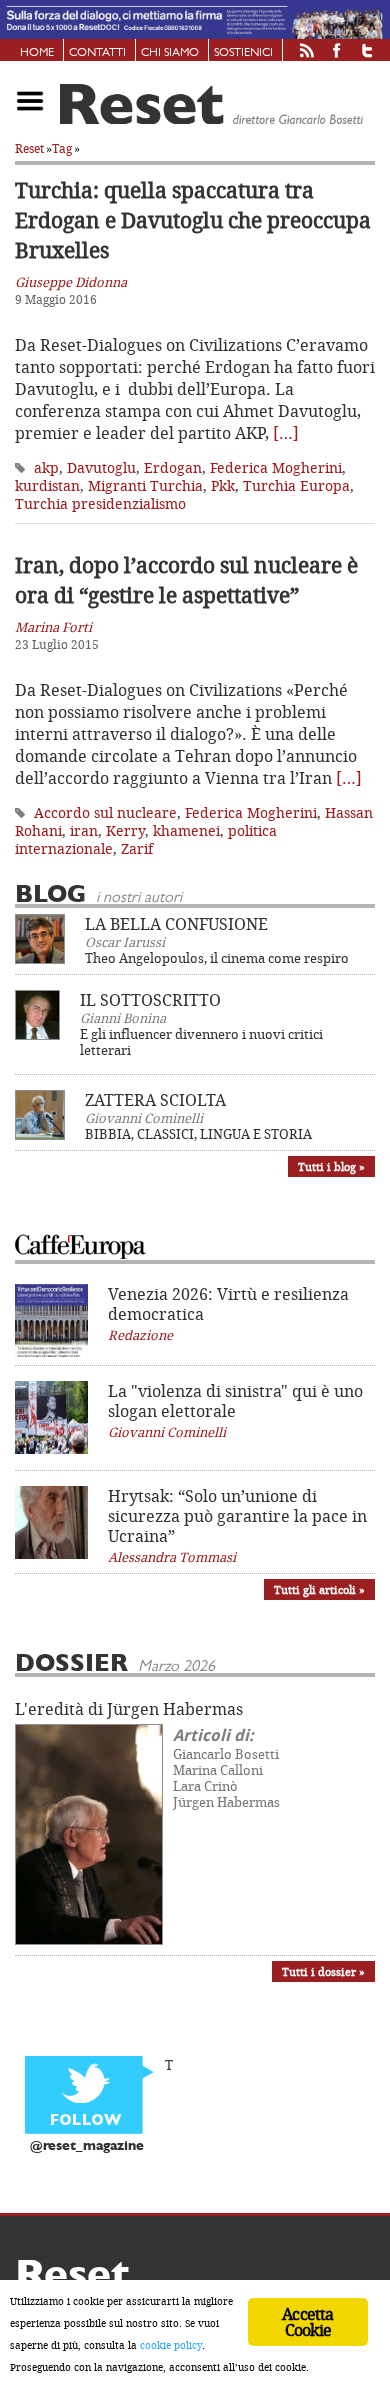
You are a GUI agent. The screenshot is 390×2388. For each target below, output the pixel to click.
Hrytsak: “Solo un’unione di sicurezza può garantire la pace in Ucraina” (237, 1516)
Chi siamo (170, 53)
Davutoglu (101, 467)
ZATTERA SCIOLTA (155, 1100)
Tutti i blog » (331, 1166)
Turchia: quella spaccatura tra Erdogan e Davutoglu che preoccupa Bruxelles (193, 220)
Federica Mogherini (276, 467)
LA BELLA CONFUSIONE (176, 924)
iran (84, 830)
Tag (62, 148)
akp (46, 467)
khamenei (186, 830)
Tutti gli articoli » (319, 1589)
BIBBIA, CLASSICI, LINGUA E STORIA (198, 1134)
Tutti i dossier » (323, 1971)
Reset (29, 148)
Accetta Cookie (307, 2322)
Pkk (223, 485)
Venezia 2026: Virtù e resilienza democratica (228, 1304)
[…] (286, 433)
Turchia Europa (296, 485)
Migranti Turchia (145, 485)
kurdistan (47, 485)
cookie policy (171, 2345)
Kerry (125, 830)
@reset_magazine (87, 2146)
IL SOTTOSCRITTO (150, 1000)
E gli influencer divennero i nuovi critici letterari (201, 1042)
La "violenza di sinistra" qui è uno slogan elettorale (235, 1401)
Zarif (137, 848)
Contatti (97, 53)
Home (37, 53)
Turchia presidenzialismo (100, 503)
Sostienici (243, 53)
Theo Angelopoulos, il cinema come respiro (217, 958)
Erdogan (173, 467)
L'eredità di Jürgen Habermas (129, 1709)
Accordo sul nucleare (105, 812)
